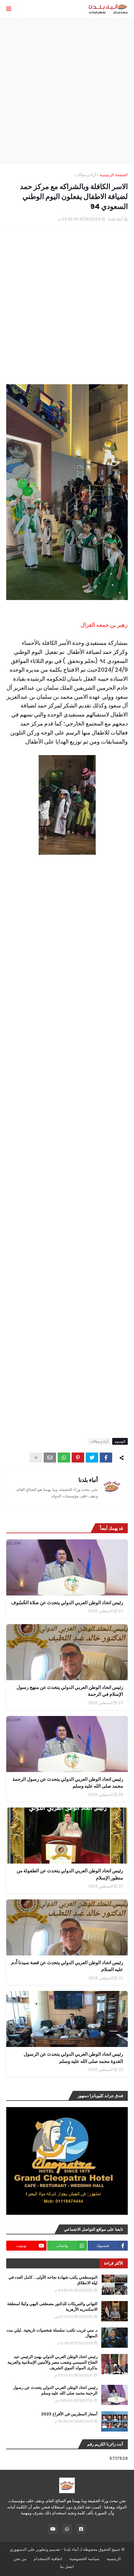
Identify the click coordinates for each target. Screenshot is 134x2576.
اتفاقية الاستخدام (48, 2559)
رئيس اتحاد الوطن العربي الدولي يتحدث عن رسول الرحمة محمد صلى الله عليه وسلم (55, 2390)
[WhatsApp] (64, 1458)
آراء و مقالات (85, 175)
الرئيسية (114, 2559)
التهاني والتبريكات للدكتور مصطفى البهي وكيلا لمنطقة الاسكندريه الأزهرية (52, 2307)
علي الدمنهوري (22, 2549)
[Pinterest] (78, 1458)
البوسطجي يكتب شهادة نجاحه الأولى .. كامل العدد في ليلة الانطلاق (53, 2280)
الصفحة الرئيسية (114, 175)
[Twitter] (92, 1458)
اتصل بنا (67, 2567)
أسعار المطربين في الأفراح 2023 (69, 2414)
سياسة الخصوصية (84, 2559)
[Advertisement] (67, 91)
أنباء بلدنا (88, 1480)
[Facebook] (106, 1458)
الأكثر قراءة (114, 2263)
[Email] (50, 1458)
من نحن (20, 2559)
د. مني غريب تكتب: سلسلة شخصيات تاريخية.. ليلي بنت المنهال (52, 2333)
